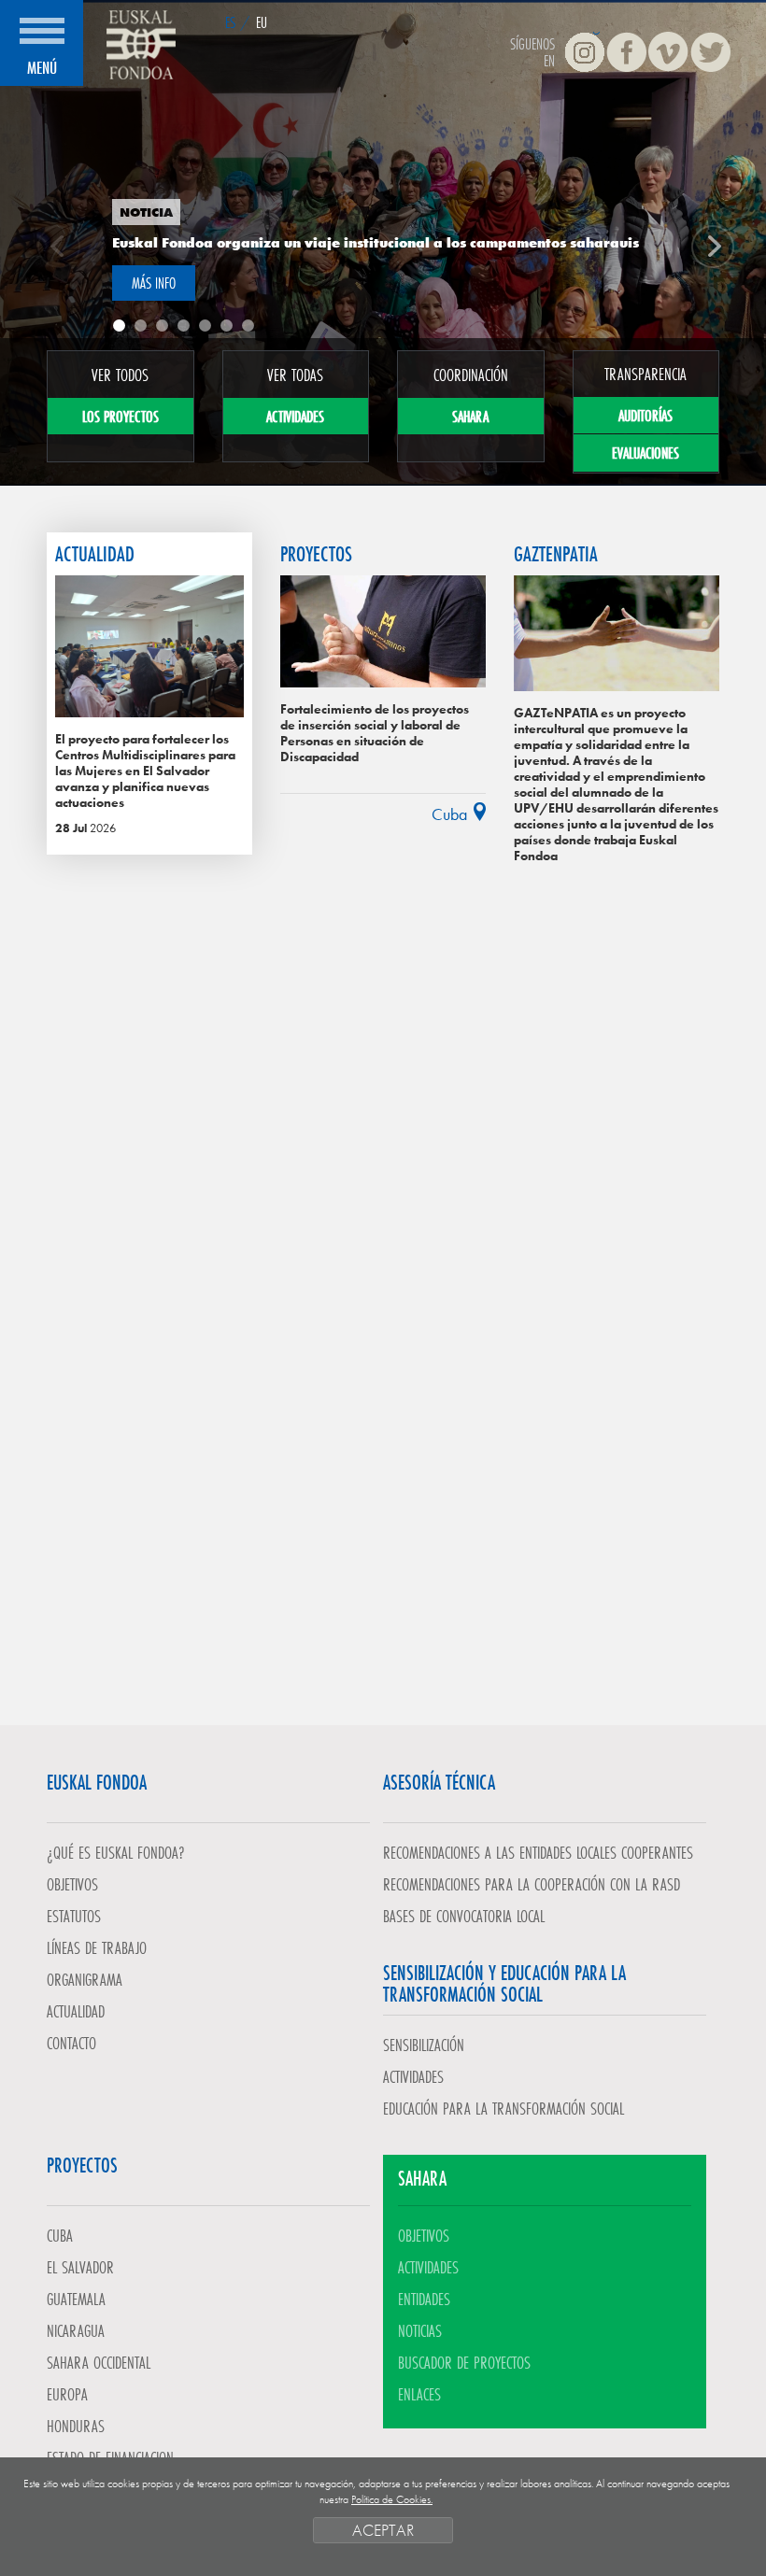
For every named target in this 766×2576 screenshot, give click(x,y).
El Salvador (80, 2267)
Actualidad (76, 2011)
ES (230, 22)
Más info (154, 283)
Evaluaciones (645, 453)
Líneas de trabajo (97, 1947)
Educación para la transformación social (504, 2108)
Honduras (76, 2426)
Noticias (420, 2330)
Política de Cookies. (392, 2499)
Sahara (470, 416)
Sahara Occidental (99, 2362)
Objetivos (72, 1884)
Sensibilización (424, 2045)
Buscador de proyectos (464, 2362)
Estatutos (74, 1916)
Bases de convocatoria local (464, 1916)
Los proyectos (121, 416)
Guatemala (76, 2299)
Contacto (71, 2043)
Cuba (60, 2235)
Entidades (424, 2299)
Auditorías (645, 415)
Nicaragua (76, 2330)
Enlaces (419, 2394)
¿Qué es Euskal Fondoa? (116, 1852)
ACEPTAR (383, 2530)
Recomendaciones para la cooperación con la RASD (532, 1884)
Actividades (295, 416)
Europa (67, 2394)
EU (262, 22)
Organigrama (85, 1979)
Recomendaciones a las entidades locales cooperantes (538, 1852)
